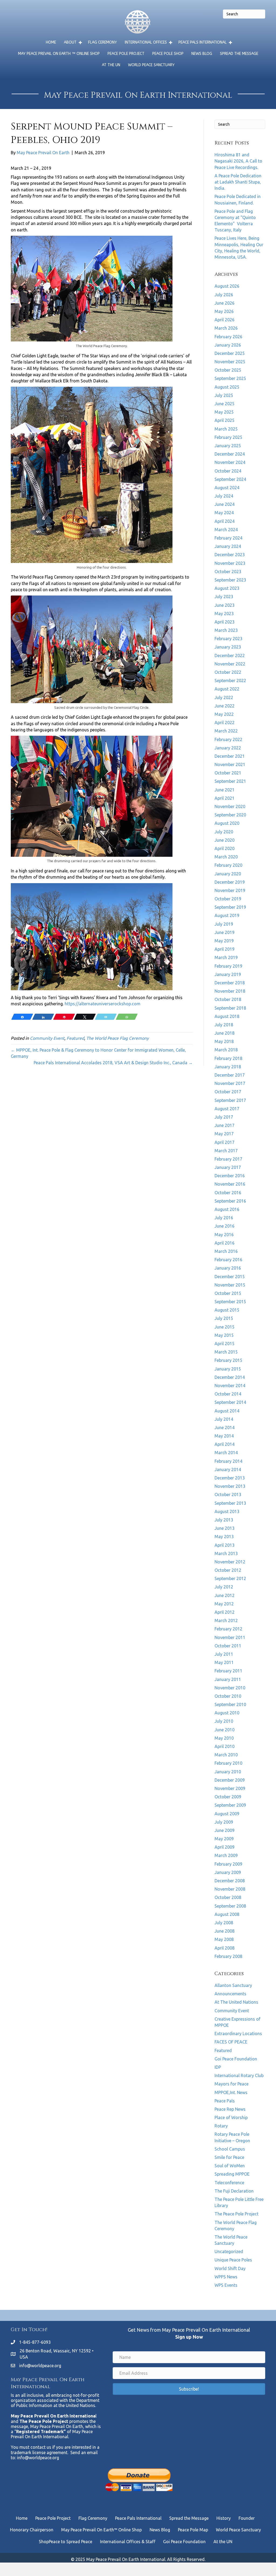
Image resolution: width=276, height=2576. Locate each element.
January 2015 (228, 1369)
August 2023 (227, 588)
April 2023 (225, 622)
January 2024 (228, 546)
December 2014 (230, 1377)
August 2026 (227, 286)
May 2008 (224, 1939)
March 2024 (226, 530)
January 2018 (228, 1067)
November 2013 (230, 1486)
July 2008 (224, 1923)
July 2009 (224, 1822)
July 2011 (224, 1654)
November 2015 (230, 1285)
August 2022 (227, 689)
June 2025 (225, 404)
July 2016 (224, 1218)
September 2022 (230, 681)
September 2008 (230, 1906)
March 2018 (226, 1050)
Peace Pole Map (193, 2530)
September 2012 (230, 1578)
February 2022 (228, 739)
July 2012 (224, 1587)
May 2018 (224, 1041)
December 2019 (230, 882)
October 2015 (228, 1293)
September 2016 (230, 1201)
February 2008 (228, 1956)
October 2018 (228, 999)
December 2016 (230, 1176)
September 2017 (230, 1100)
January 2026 (228, 345)
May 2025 (224, 412)
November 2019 (230, 890)
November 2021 (230, 764)
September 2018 (230, 1008)
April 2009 (225, 1847)
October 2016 (228, 1193)
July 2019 (224, 924)
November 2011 (230, 1637)
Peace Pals (225, 2101)
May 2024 (224, 513)
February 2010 (228, 1763)
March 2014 (226, 1453)
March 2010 (226, 1755)
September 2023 (230, 580)
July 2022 (224, 697)
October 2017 (228, 1092)
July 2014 (224, 1419)
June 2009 (225, 1830)
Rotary (221, 2126)
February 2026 (228, 337)
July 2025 (224, 395)
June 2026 (225, 303)
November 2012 (230, 1562)
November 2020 (230, 806)
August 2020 (227, 823)
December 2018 (230, 983)
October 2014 (228, 1394)
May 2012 (224, 1604)
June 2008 (225, 1931)
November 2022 (230, 664)
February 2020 (228, 865)
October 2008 (228, 1897)
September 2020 (230, 815)
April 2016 (225, 1243)
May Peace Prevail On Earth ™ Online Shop (59, 54)
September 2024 (230, 479)
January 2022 (228, 748)
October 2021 (228, 773)
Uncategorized (229, 2251)
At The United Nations (236, 2002)
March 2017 (226, 1151)
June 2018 (225, 1033)
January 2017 (228, 1167)
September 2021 (230, 781)
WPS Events (226, 2285)
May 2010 (224, 1738)
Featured (75, 1038)
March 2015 (226, 1352)
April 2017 (225, 1142)
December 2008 (230, 1881)
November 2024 (230, 462)
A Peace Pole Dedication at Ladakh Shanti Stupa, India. (238, 182)
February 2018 (228, 1058)
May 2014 (224, 1436)
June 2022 (225, 706)
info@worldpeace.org (40, 2366)
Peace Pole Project (126, 54)
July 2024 (224, 496)
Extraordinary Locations (238, 2034)
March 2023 (226, 630)
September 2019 (230, 907)
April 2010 (225, 1746)
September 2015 (230, 1302)
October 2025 (228, 370)
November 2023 (230, 563)
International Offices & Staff (128, 2542)
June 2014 (225, 1428)
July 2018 (224, 1025)
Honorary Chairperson (32, 2530)
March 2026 (226, 328)
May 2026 (224, 311)
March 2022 (226, 731)
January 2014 (228, 1470)
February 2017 (228, 1159)
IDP (218, 2067)
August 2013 (227, 1511)
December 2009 (230, 1780)
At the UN (111, 65)
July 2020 (224, 832)
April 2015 (225, 1344)
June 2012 (225, 1595)
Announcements (230, 1994)
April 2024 (225, 521)
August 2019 (227, 915)
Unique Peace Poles (233, 2260)
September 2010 (230, 1704)
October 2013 (228, 1495)
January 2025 (228, 446)
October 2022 (228, 672)
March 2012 (226, 1620)
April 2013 (225, 1545)
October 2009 (228, 1797)
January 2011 (228, 1679)
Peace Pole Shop (168, 54)
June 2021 (225, 790)
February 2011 (228, 1671)
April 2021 (225, 798)
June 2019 (225, 932)
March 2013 (226, 1553)
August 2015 (227, 1310)
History (224, 2518)
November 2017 (230, 1083)
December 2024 (230, 454)
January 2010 (228, 1772)
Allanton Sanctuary (233, 1985)
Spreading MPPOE (232, 2174)
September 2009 (230, 1805)
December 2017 (230, 1075)
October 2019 (228, 899)
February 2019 (228, 966)
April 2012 (225, 1612)
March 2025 (226, 429)
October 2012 (228, 1570)
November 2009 (230, 1788)
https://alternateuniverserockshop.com (103, 1004)
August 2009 (227, 1814)
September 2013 (230, 1503)
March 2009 (226, 1855)
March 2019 (226, 957)
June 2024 (225, 504)
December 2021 (230, 756)
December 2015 (230, 1277)
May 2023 (224, 614)
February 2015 (228, 1360)
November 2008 (230, 1889)
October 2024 (228, 471)
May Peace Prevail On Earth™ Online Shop (101, 2530)
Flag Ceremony (103, 42)
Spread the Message (239, 54)
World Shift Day (230, 2268)
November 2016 (230, 1184)
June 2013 (225, 1528)
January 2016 (228, 1268)
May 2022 (224, 714)
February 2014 (228, 1461)
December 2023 (230, 555)
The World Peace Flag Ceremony (118, 1038)
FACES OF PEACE (231, 2042)
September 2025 (230, 378)
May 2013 (224, 1537)
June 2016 (225, 1226)
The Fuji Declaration (234, 2191)
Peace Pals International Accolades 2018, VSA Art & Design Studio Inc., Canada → (113, 1063)
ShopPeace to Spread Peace (65, 2542)
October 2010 (228, 1696)
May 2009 (224, 1839)
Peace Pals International (203, 42)
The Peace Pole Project (237, 2214)
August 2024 (227, 488)
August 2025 (227, 387)
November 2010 (230, 1688)
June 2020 (225, 840)
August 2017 (227, 1109)
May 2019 (224, 941)
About (70, 42)
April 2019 (225, 949)
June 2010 (225, 1730)
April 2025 (225, 420)
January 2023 (228, 647)
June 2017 (225, 1125)
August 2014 (227, 1411)
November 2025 (230, 362)
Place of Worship (231, 2117)
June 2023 (225, 605)
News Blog (202, 54)
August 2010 (227, 1713)
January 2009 (228, 1872)
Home (51, 42)
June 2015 (225, 1327)
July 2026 (224, 295)
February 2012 (228, 1629)
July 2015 (224, 1318)
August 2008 (227, 1914)
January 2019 (228, 974)
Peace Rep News (230, 2109)
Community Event (47, 1038)
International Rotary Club (239, 2075)
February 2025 (228, 437)
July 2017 (224, 1117)
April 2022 (225, 723)
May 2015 (224, 1335)
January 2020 (228, 874)
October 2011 (228, 1646)
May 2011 (224, 1662)
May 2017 (224, 1134)
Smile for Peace (229, 2157)
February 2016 (228, 1260)
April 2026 (225, 320)
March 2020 (226, 857)
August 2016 (227, 1209)
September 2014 (230, 1402)
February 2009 (228, 1864)
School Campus (230, 2149)
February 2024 (228, 538)
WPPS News (226, 2277)
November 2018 (230, 991)
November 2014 (230, 1386)
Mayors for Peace (232, 2084)
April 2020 (225, 848)
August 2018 (227, 1016)
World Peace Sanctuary (151, 65)
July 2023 (224, 597)
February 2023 (228, 639)
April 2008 (225, 1948)
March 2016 (226, 1251)
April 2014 (225, 1444)
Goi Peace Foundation (236, 2059)
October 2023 (228, 572)
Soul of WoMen (230, 2166)
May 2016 (224, 1235)
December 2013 (230, 1478)
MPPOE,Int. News (231, 2092)
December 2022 (230, 656)
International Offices (146, 42)
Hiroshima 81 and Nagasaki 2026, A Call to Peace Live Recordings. (238, 161)
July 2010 (224, 1721)
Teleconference (229, 2183)
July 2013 (224, 1520)
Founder (247, 2518)
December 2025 (230, 353)
